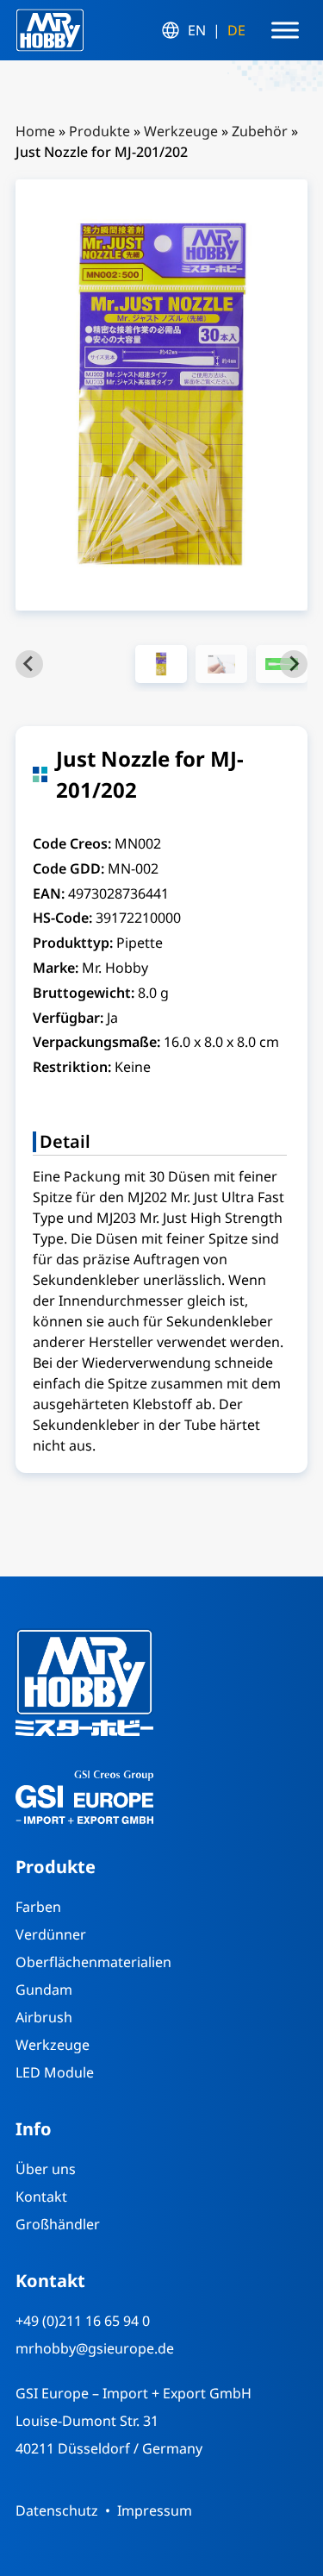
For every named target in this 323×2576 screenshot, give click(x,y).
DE (236, 30)
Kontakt (41, 2197)
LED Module (55, 2072)
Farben (38, 1907)
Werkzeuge (181, 131)
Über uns (46, 2169)
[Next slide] (294, 664)
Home (35, 131)
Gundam (44, 1990)
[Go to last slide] (29, 664)
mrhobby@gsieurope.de (95, 2348)
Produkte (99, 131)
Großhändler (58, 2224)
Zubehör (260, 131)
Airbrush (44, 2017)
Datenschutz (57, 2510)
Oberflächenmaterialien (93, 1962)
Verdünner (51, 1934)
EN (197, 30)
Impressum (155, 2510)
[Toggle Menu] (285, 30)
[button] (161, 664)
